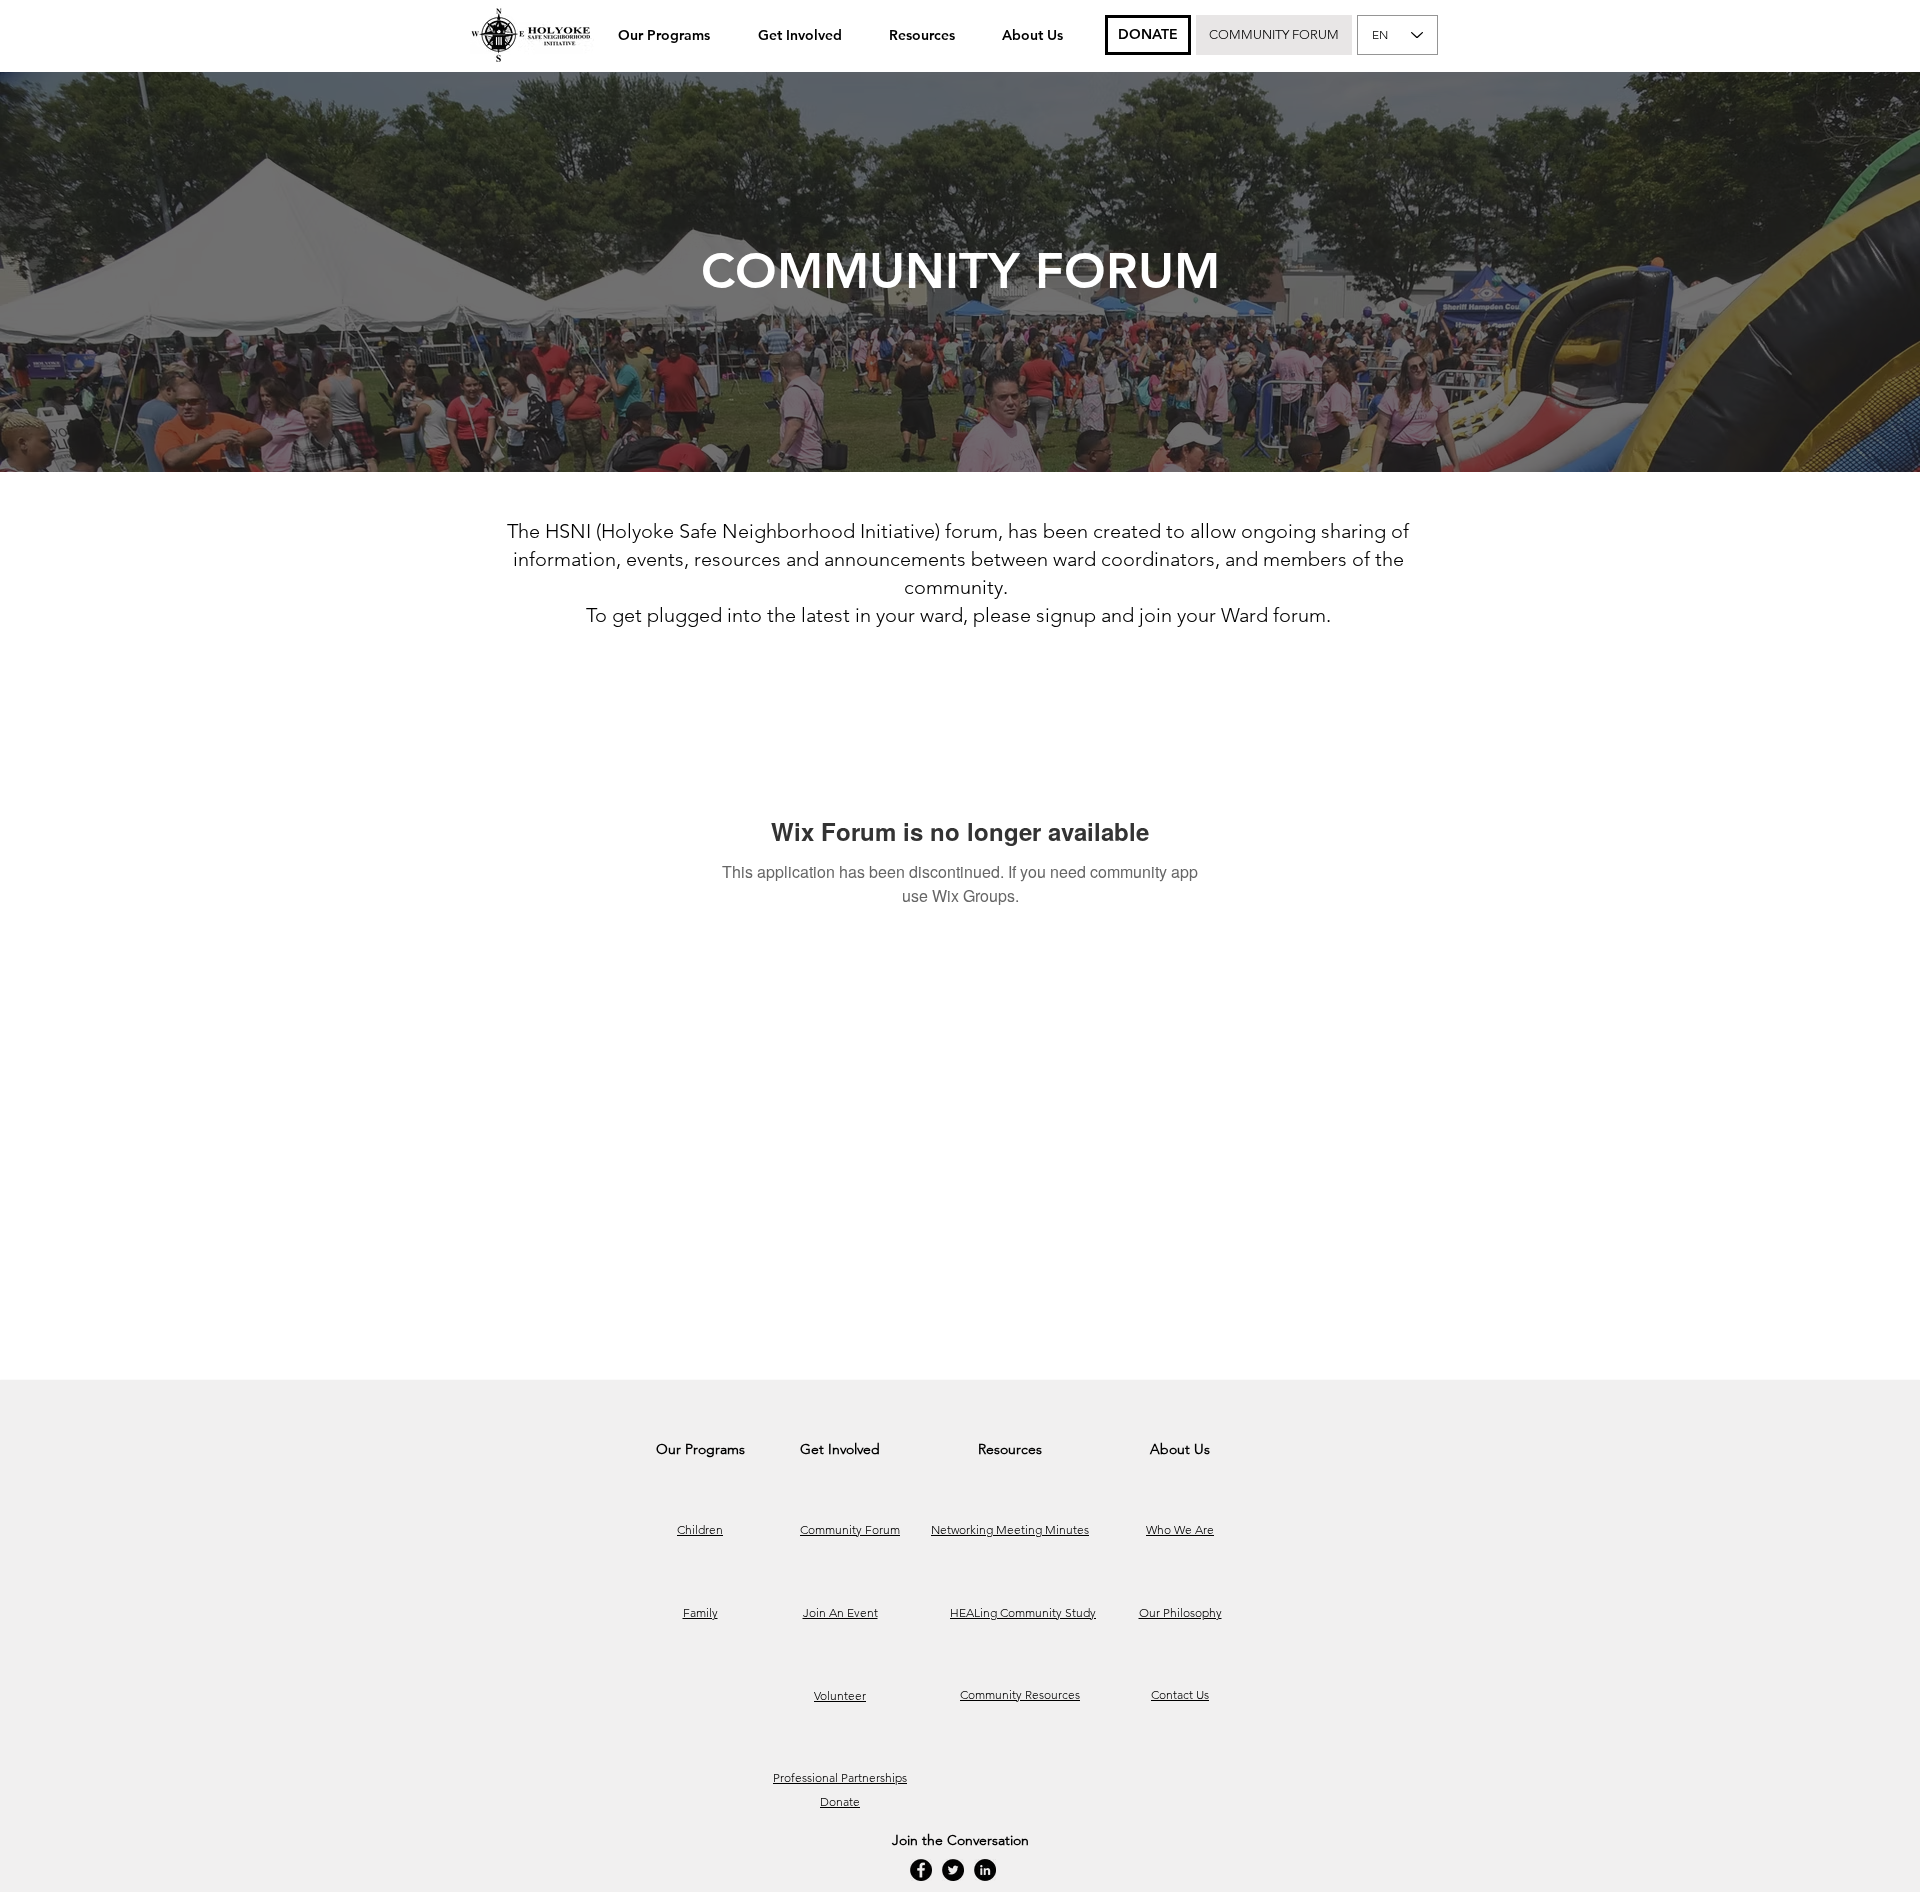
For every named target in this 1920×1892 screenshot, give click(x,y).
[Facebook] (921, 1870)
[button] (664, 35)
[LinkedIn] (985, 1870)
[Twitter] (953, 1870)
